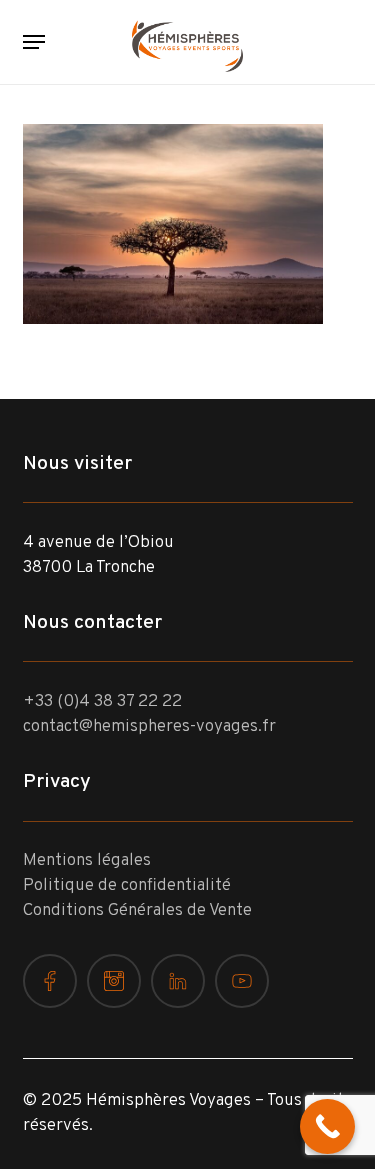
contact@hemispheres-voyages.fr (149, 727)
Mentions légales (87, 861)
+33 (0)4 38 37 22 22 (102, 702)
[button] (34, 42)
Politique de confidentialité (127, 886)
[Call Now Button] (327, 1126)
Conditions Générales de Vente (137, 911)
